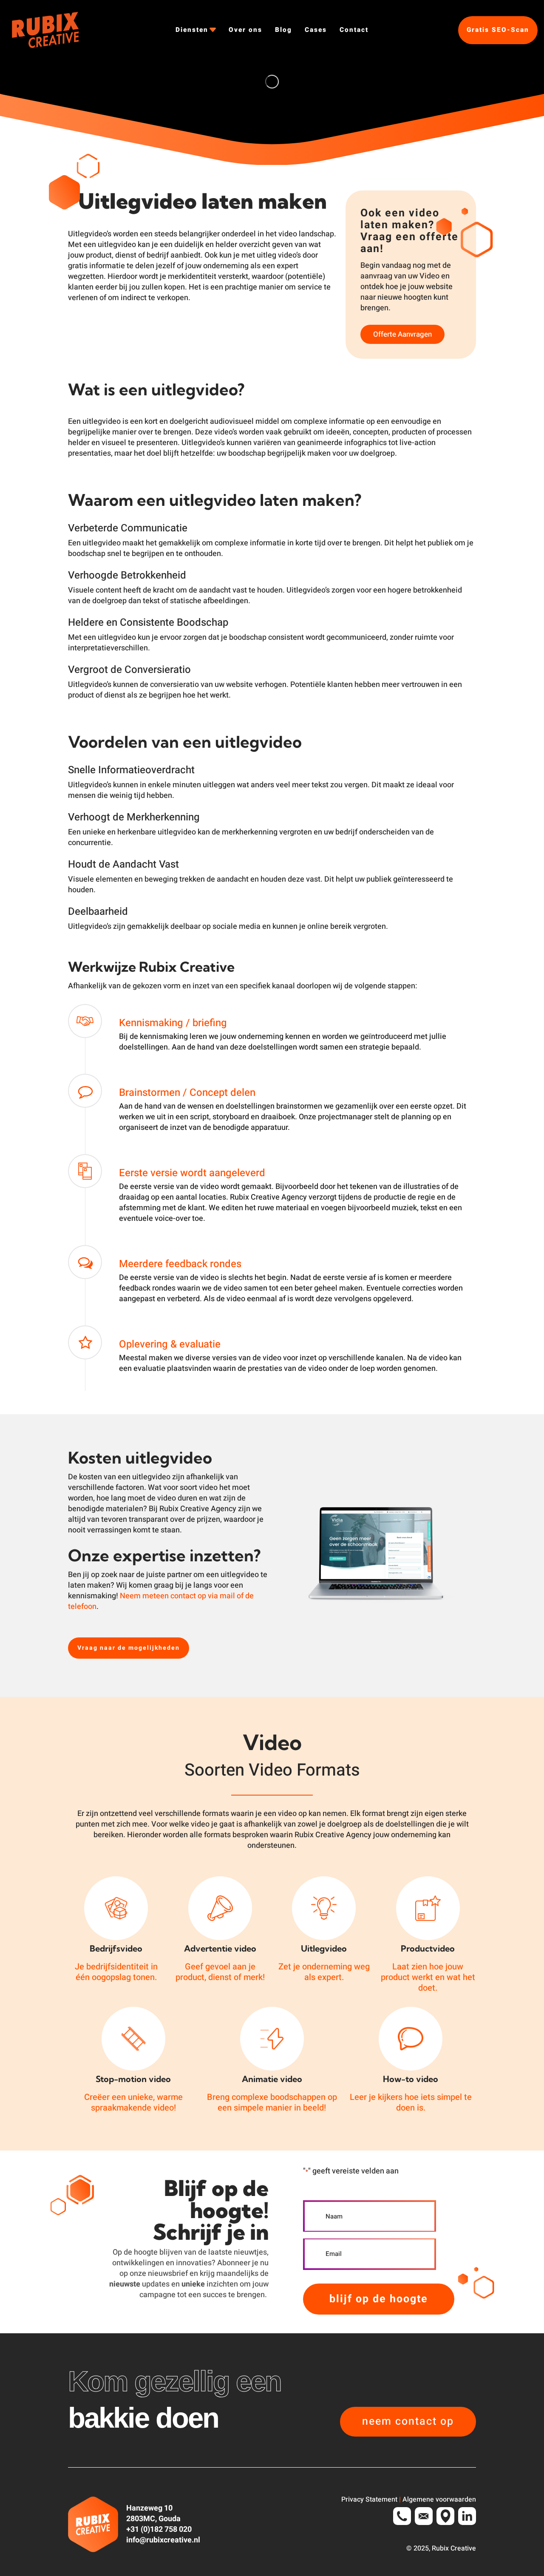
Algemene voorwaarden (439, 2500)
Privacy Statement (369, 2500)
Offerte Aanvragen (402, 334)
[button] (129, 1648)
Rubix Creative (454, 2549)
